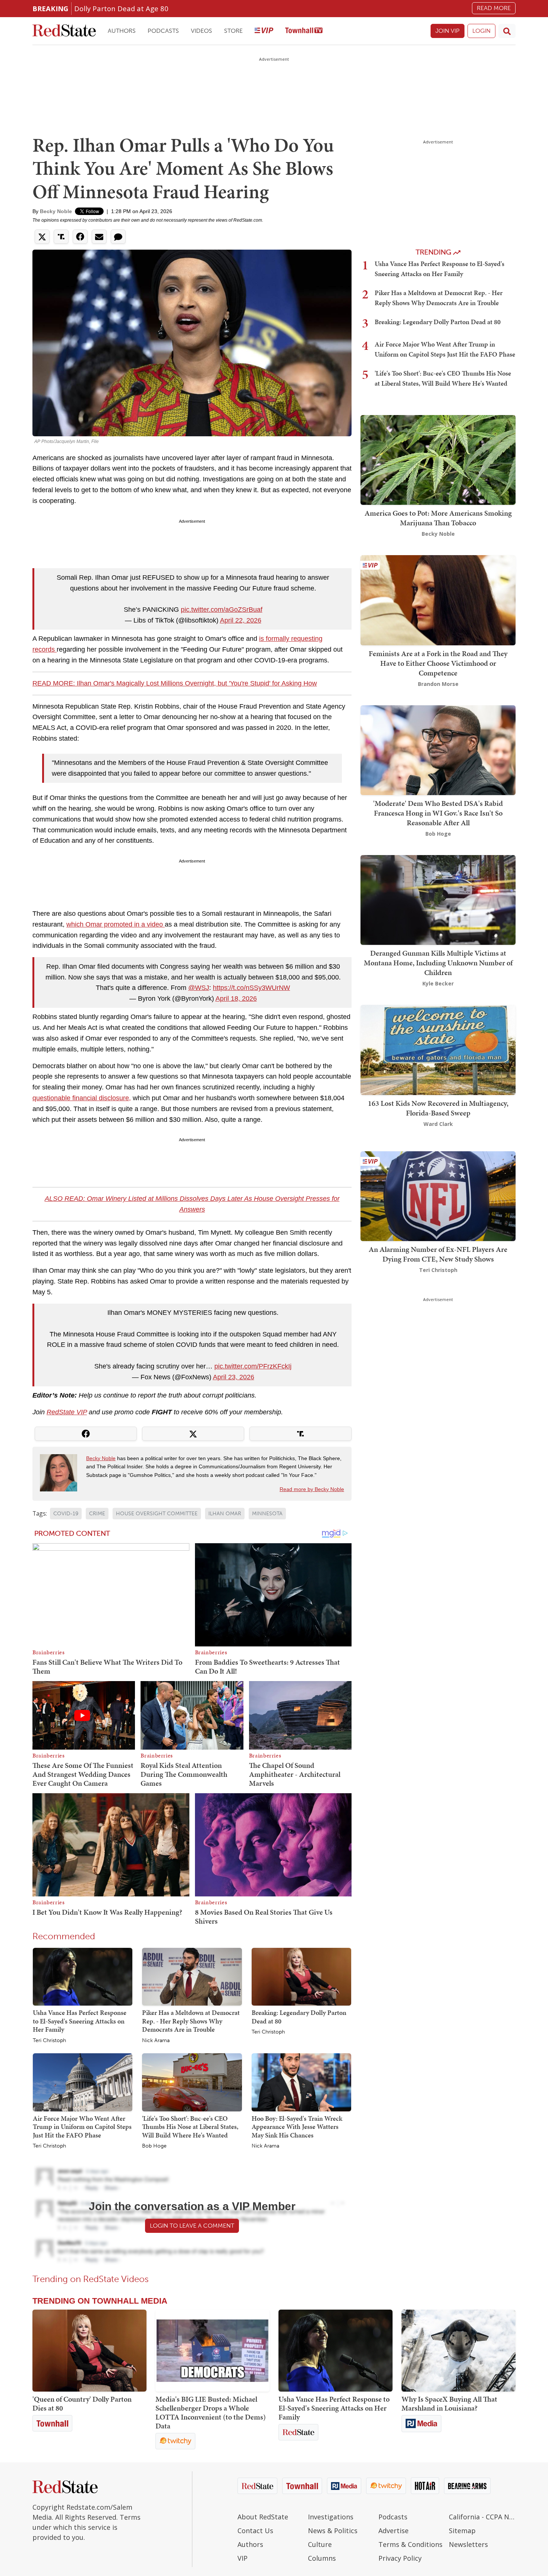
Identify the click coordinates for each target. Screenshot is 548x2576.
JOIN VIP (448, 31)
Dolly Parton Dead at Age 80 (121, 8)
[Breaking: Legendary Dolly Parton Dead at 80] (301, 1976)
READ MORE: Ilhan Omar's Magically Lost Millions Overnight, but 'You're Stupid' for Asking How (175, 683)
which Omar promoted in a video (116, 924)
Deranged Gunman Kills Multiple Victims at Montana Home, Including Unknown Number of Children (438, 963)
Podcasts (163, 31)
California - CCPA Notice (482, 2517)
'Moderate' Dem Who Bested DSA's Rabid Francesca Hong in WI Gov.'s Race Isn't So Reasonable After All (438, 813)
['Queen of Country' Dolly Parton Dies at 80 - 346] (89, 2351)
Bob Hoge (154, 2146)
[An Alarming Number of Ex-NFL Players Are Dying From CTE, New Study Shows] (438, 1195)
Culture (320, 2544)
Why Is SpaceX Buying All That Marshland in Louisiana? (449, 2403)
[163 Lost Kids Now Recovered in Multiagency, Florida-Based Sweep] (438, 1049)
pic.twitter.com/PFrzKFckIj (253, 1366)
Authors (122, 31)
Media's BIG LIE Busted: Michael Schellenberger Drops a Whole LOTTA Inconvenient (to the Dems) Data (211, 2412)
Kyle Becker (438, 983)
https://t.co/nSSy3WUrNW (251, 988)
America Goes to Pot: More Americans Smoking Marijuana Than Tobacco (438, 518)
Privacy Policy (400, 2558)
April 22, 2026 (241, 620)
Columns (322, 2558)
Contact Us (255, 2531)
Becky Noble (56, 211)
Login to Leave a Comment (192, 2226)
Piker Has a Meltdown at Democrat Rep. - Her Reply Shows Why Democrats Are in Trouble (191, 2021)
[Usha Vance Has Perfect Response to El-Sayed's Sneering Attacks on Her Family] (83, 1976)
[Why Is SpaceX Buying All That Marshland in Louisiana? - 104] (459, 2351)
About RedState (263, 2517)
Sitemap (462, 2531)
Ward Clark (438, 1124)
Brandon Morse (438, 684)
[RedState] (64, 31)
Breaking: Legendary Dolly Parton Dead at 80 (299, 2017)
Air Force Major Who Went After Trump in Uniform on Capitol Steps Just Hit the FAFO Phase (82, 2127)
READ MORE (494, 8)
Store (233, 31)
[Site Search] (507, 31)
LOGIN (481, 31)
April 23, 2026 (234, 1377)
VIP (242, 2558)
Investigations (331, 2517)
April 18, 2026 (236, 999)
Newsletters (468, 2544)
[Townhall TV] (304, 31)
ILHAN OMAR (225, 1514)
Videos (201, 31)
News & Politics (333, 2531)
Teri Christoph (49, 2041)
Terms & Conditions (410, 2544)
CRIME (97, 1514)
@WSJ (199, 988)
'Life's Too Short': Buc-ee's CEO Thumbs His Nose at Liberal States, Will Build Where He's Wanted (190, 2127)
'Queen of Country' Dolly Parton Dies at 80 (82, 2403)
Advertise (393, 2531)
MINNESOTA (267, 1514)
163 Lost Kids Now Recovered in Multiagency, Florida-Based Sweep (438, 1108)
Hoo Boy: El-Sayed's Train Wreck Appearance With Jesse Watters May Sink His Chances (297, 2127)
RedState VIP (67, 1412)
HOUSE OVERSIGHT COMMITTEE (157, 1514)
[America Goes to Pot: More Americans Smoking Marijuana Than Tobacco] (438, 459)
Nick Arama (156, 2041)
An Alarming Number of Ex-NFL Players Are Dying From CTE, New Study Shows (438, 1254)
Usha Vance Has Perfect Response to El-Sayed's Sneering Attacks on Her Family (80, 2021)
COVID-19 (66, 1514)
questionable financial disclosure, (82, 1098)
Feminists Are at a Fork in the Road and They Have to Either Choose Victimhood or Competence (438, 663)
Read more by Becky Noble (312, 1489)
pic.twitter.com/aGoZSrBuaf (222, 610)
